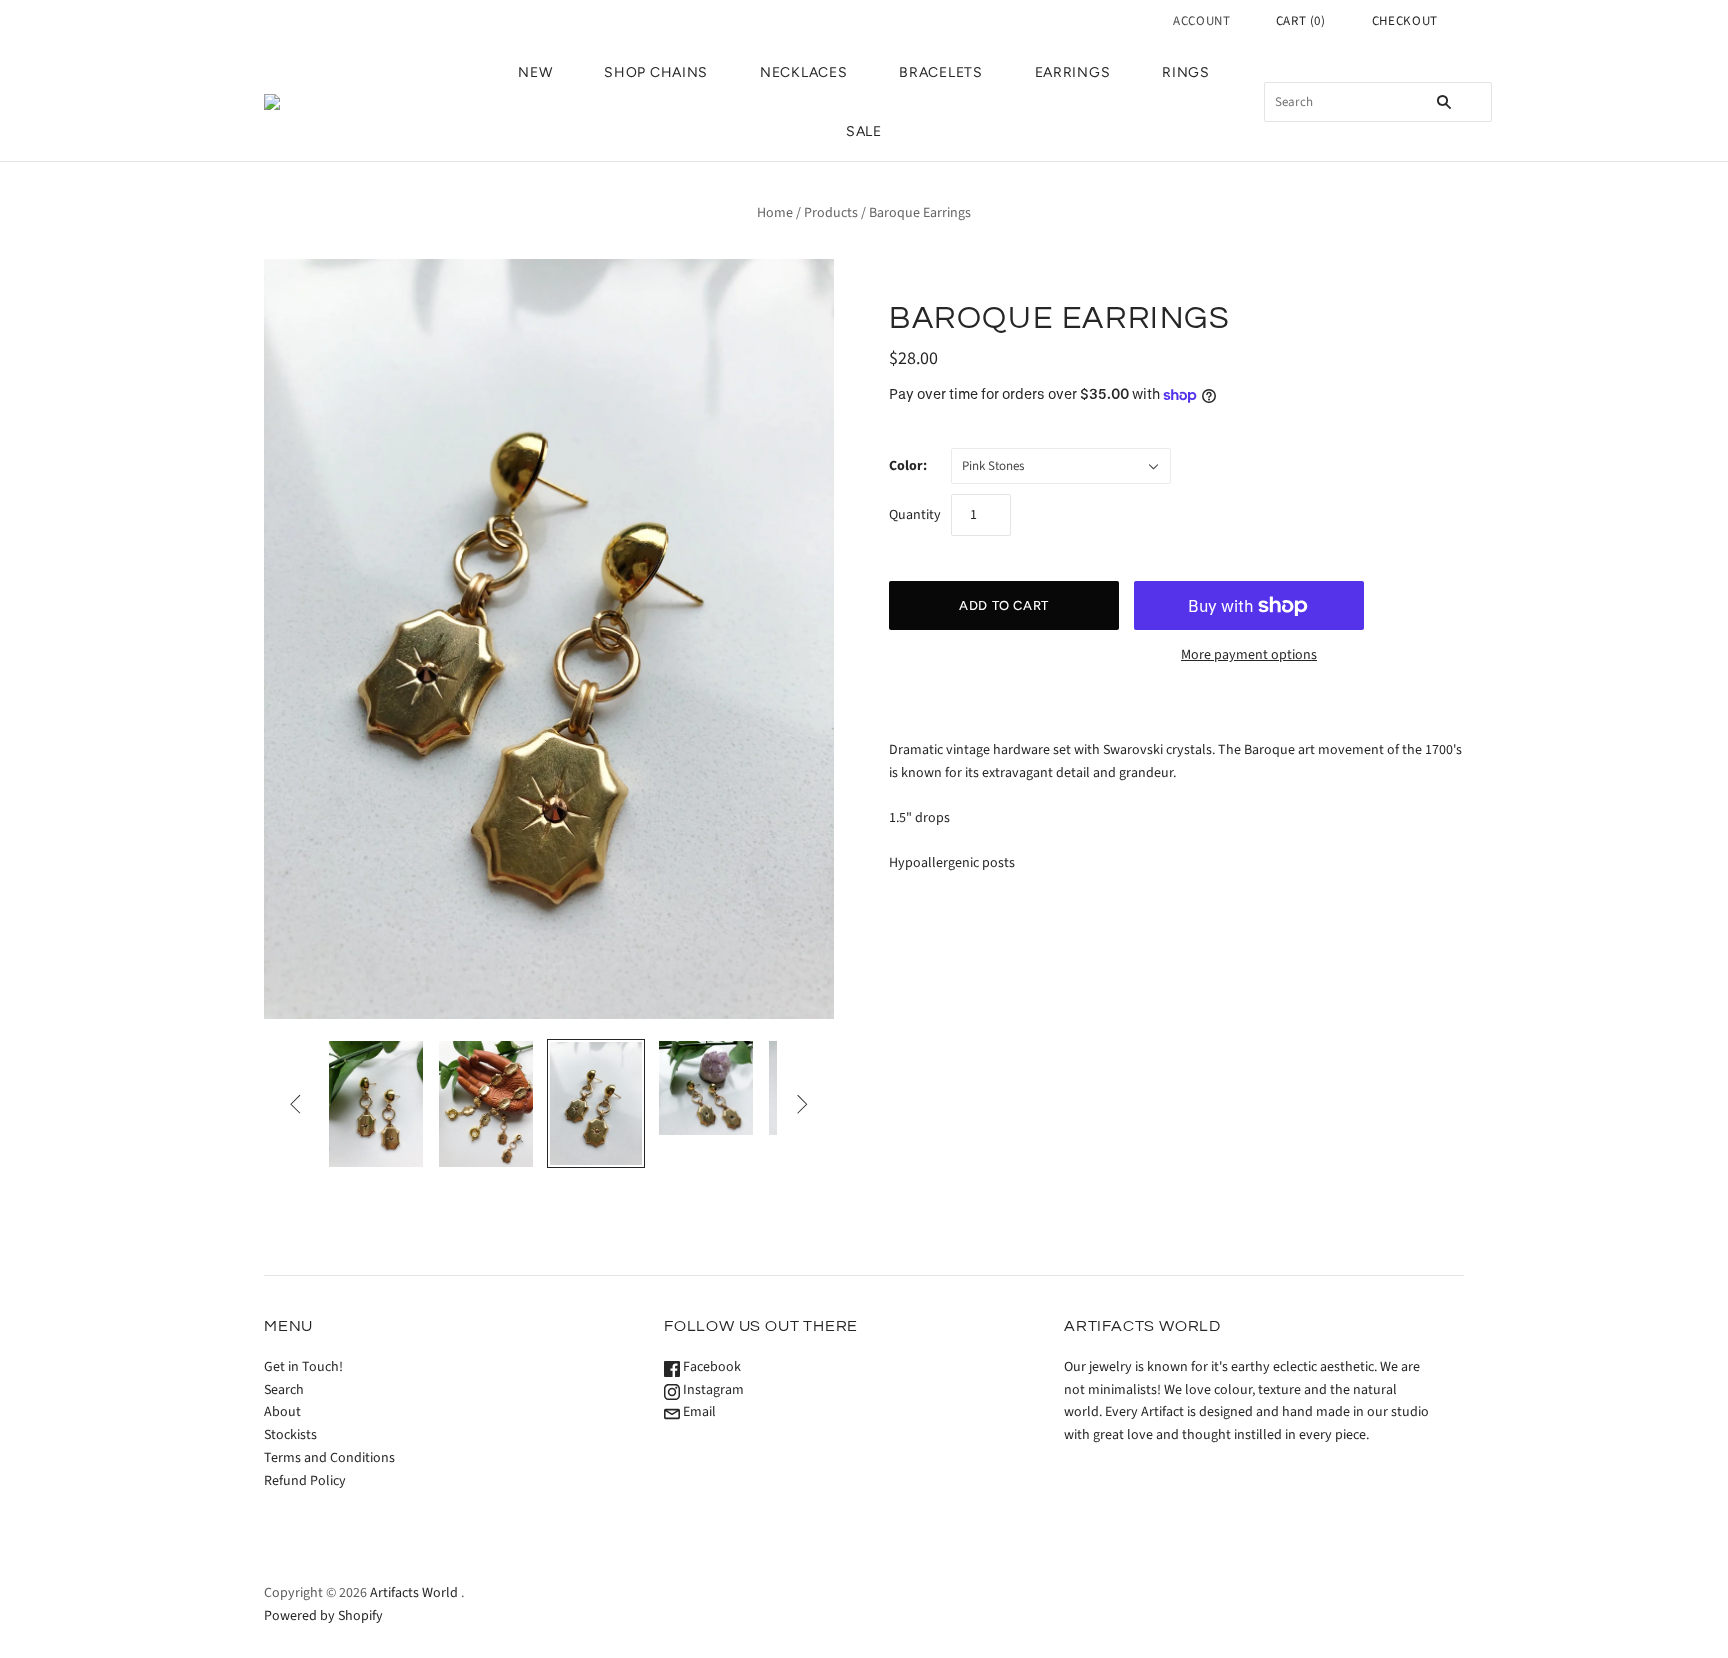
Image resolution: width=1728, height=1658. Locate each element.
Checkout (1405, 21)
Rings (1186, 72)
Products (831, 213)
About (282, 1412)
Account (1202, 21)
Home (775, 213)
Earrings (1073, 72)
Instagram (712, 1390)
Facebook (710, 1367)
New (535, 72)
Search (284, 1390)
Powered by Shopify (323, 1616)
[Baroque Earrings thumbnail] (376, 1103)
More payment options (1249, 655)
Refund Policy (305, 1481)
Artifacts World (414, 1593)
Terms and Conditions (329, 1458)
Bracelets (940, 72)
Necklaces (803, 72)
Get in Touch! (303, 1367)
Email (698, 1412)
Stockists (290, 1435)
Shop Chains (656, 72)
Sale (864, 131)
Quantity (915, 515)
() (1301, 21)
